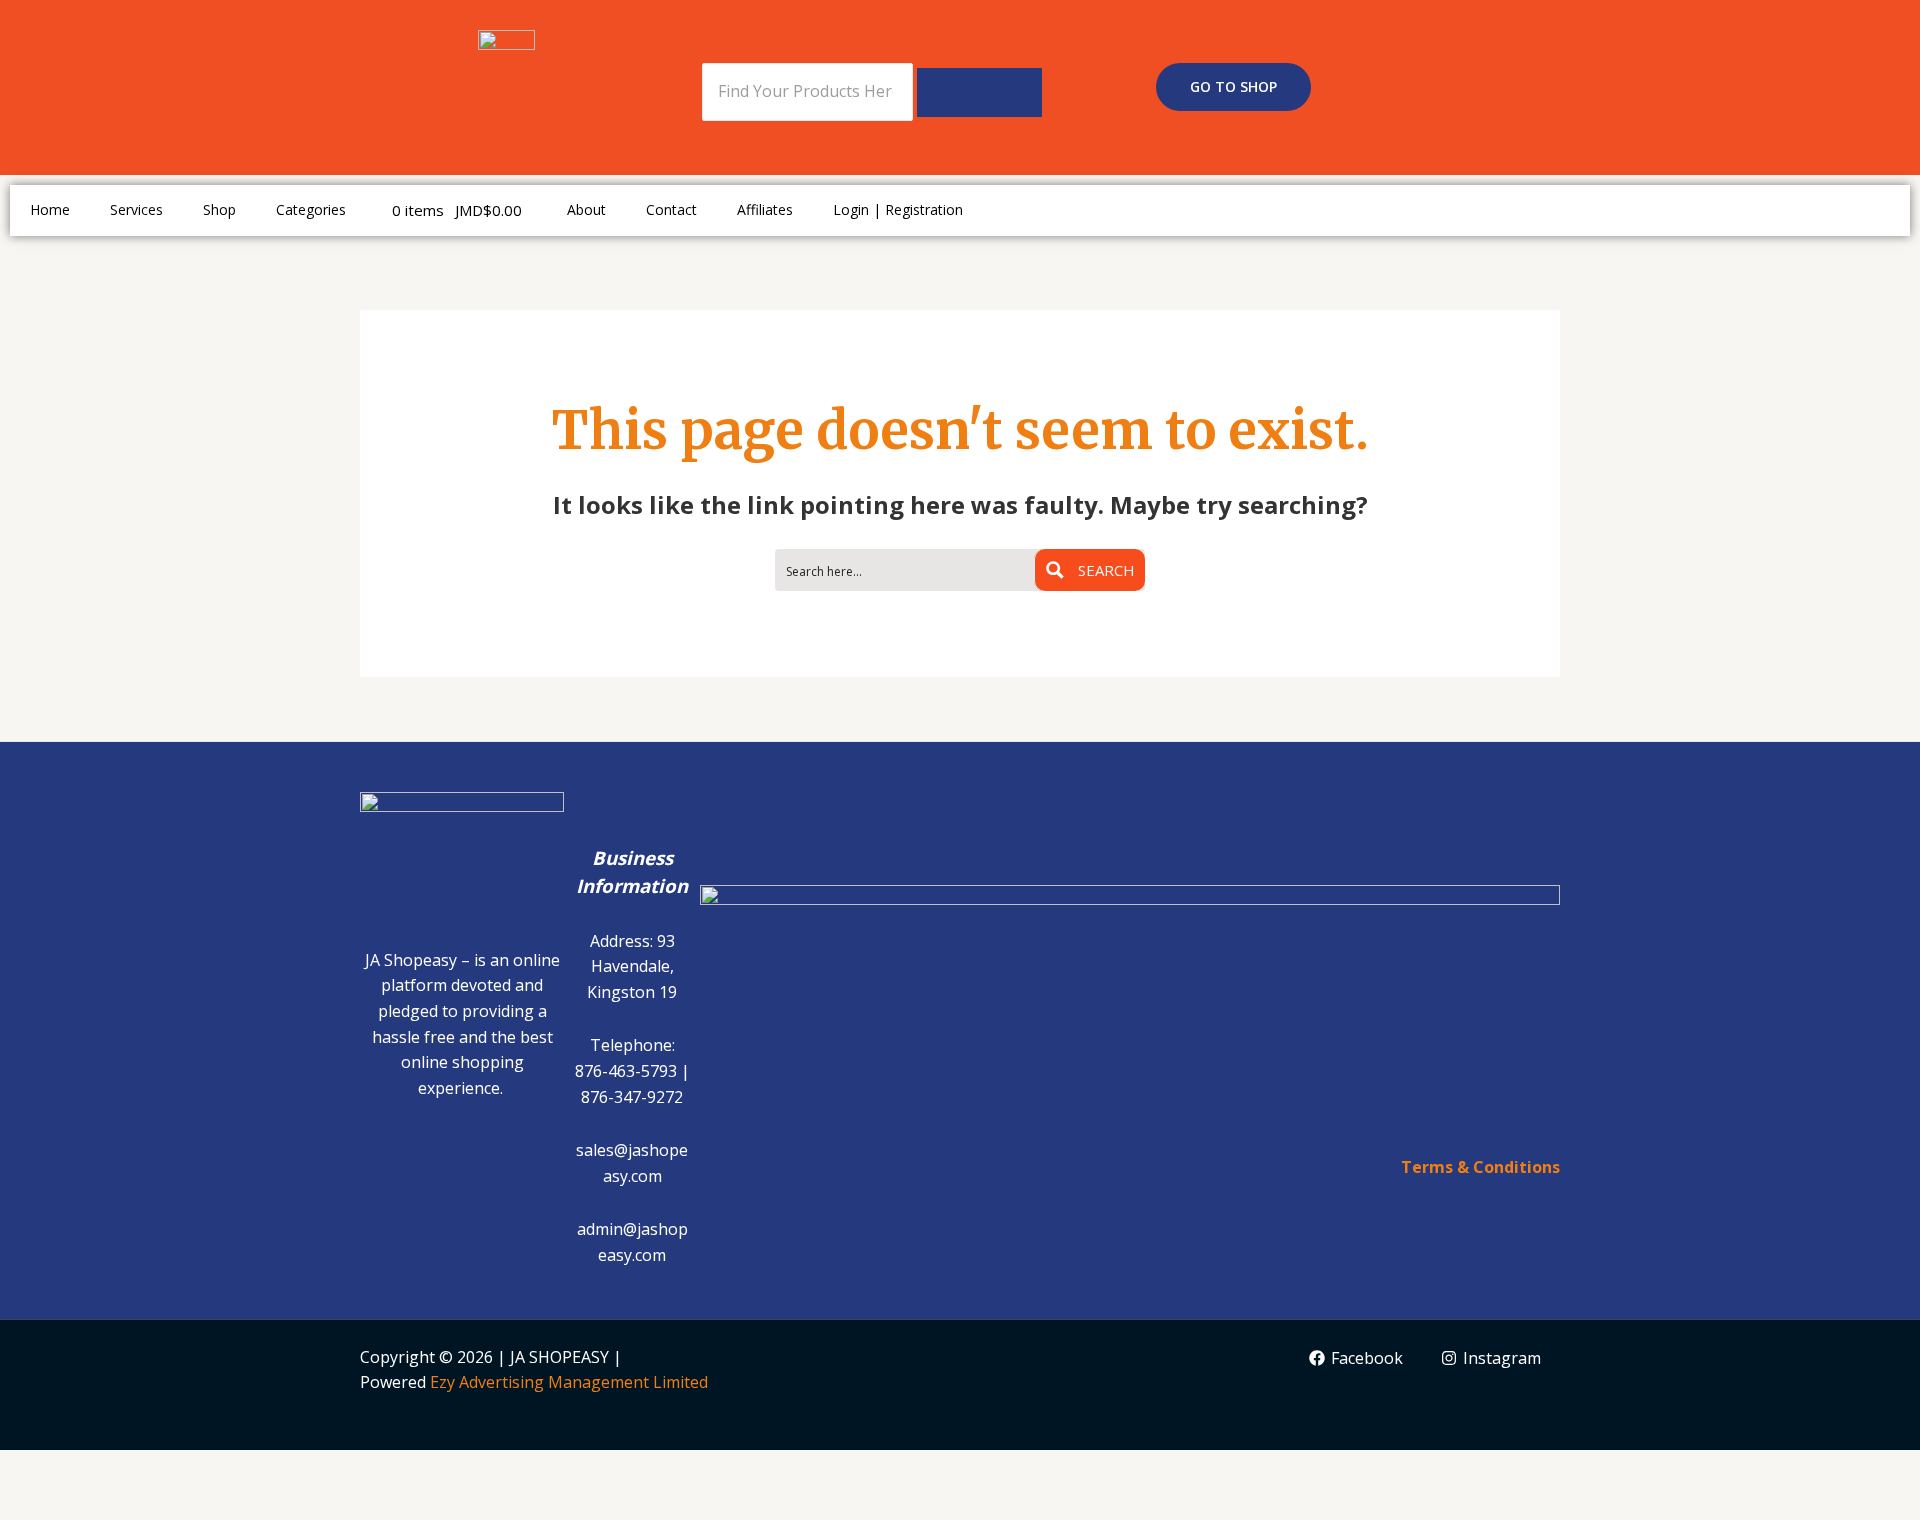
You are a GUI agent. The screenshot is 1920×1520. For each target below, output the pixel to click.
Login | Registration (898, 209)
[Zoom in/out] (34, 1468)
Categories (311, 209)
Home (50, 209)
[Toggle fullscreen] (106, 1468)
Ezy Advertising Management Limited (569, 1382)
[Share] (178, 1468)
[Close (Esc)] (250, 1468)
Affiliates (765, 209)
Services (136, 209)
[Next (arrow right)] (106, 1503)
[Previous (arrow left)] (34, 1503)
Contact (671, 209)
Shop (219, 209)
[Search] (979, 92)
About (586, 209)
